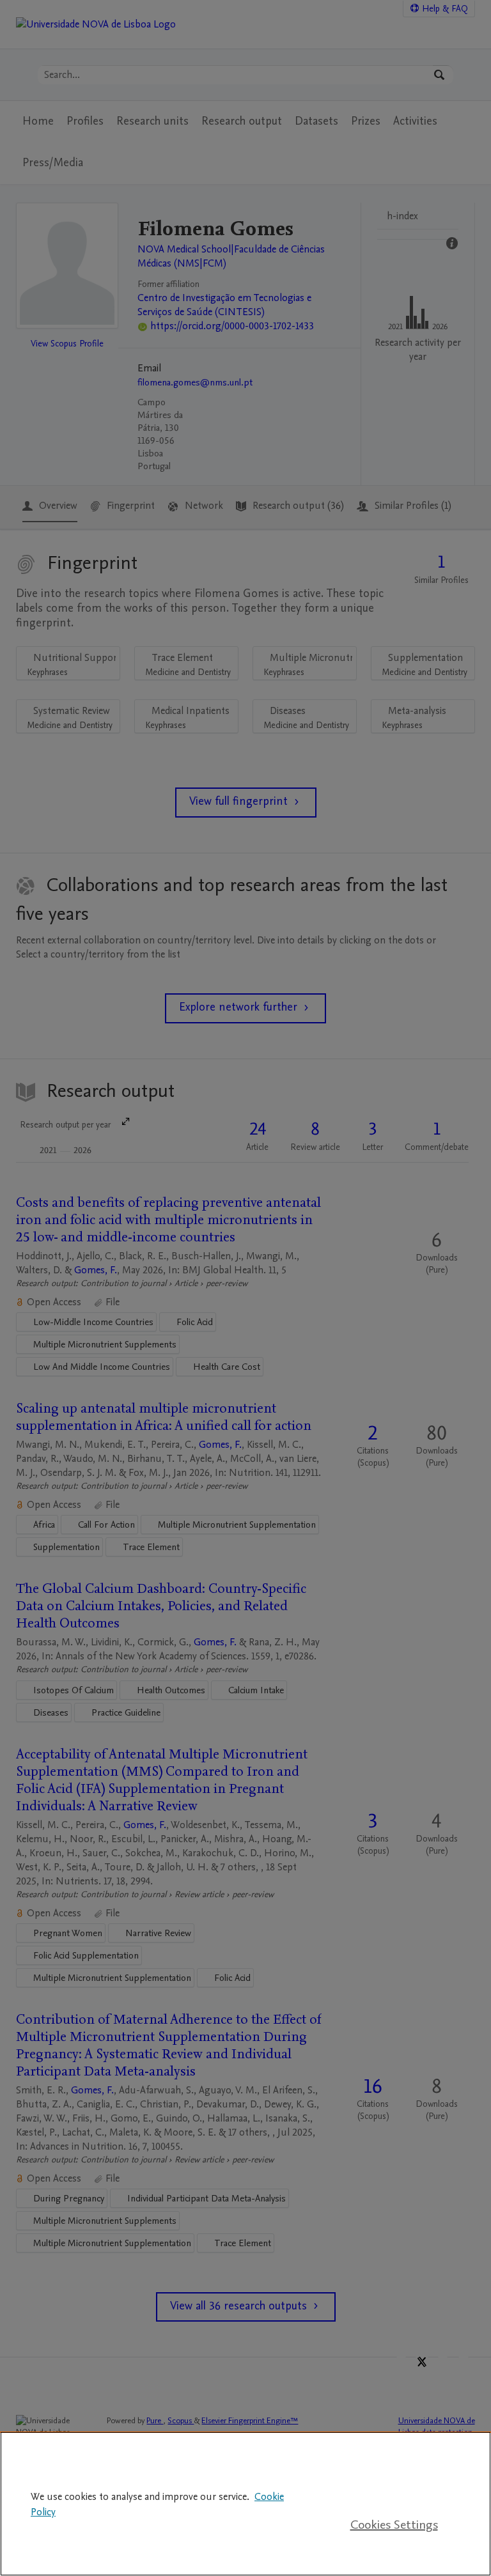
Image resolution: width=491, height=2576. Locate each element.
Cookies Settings (394, 2525)
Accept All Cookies (394, 2484)
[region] (245, 2504)
